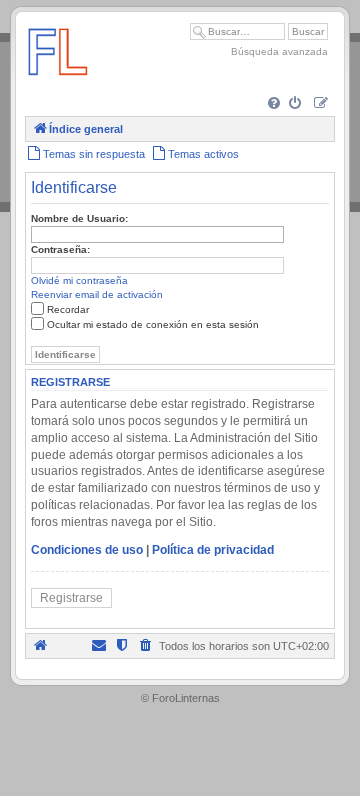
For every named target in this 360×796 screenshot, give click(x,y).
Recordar (68, 309)
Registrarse (71, 598)
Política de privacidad (213, 550)
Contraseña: (60, 249)
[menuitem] (275, 104)
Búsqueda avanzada (279, 51)
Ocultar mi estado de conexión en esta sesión (153, 324)
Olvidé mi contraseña (79, 280)
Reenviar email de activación (97, 294)
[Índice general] (58, 84)
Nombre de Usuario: (79, 218)
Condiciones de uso (87, 550)
